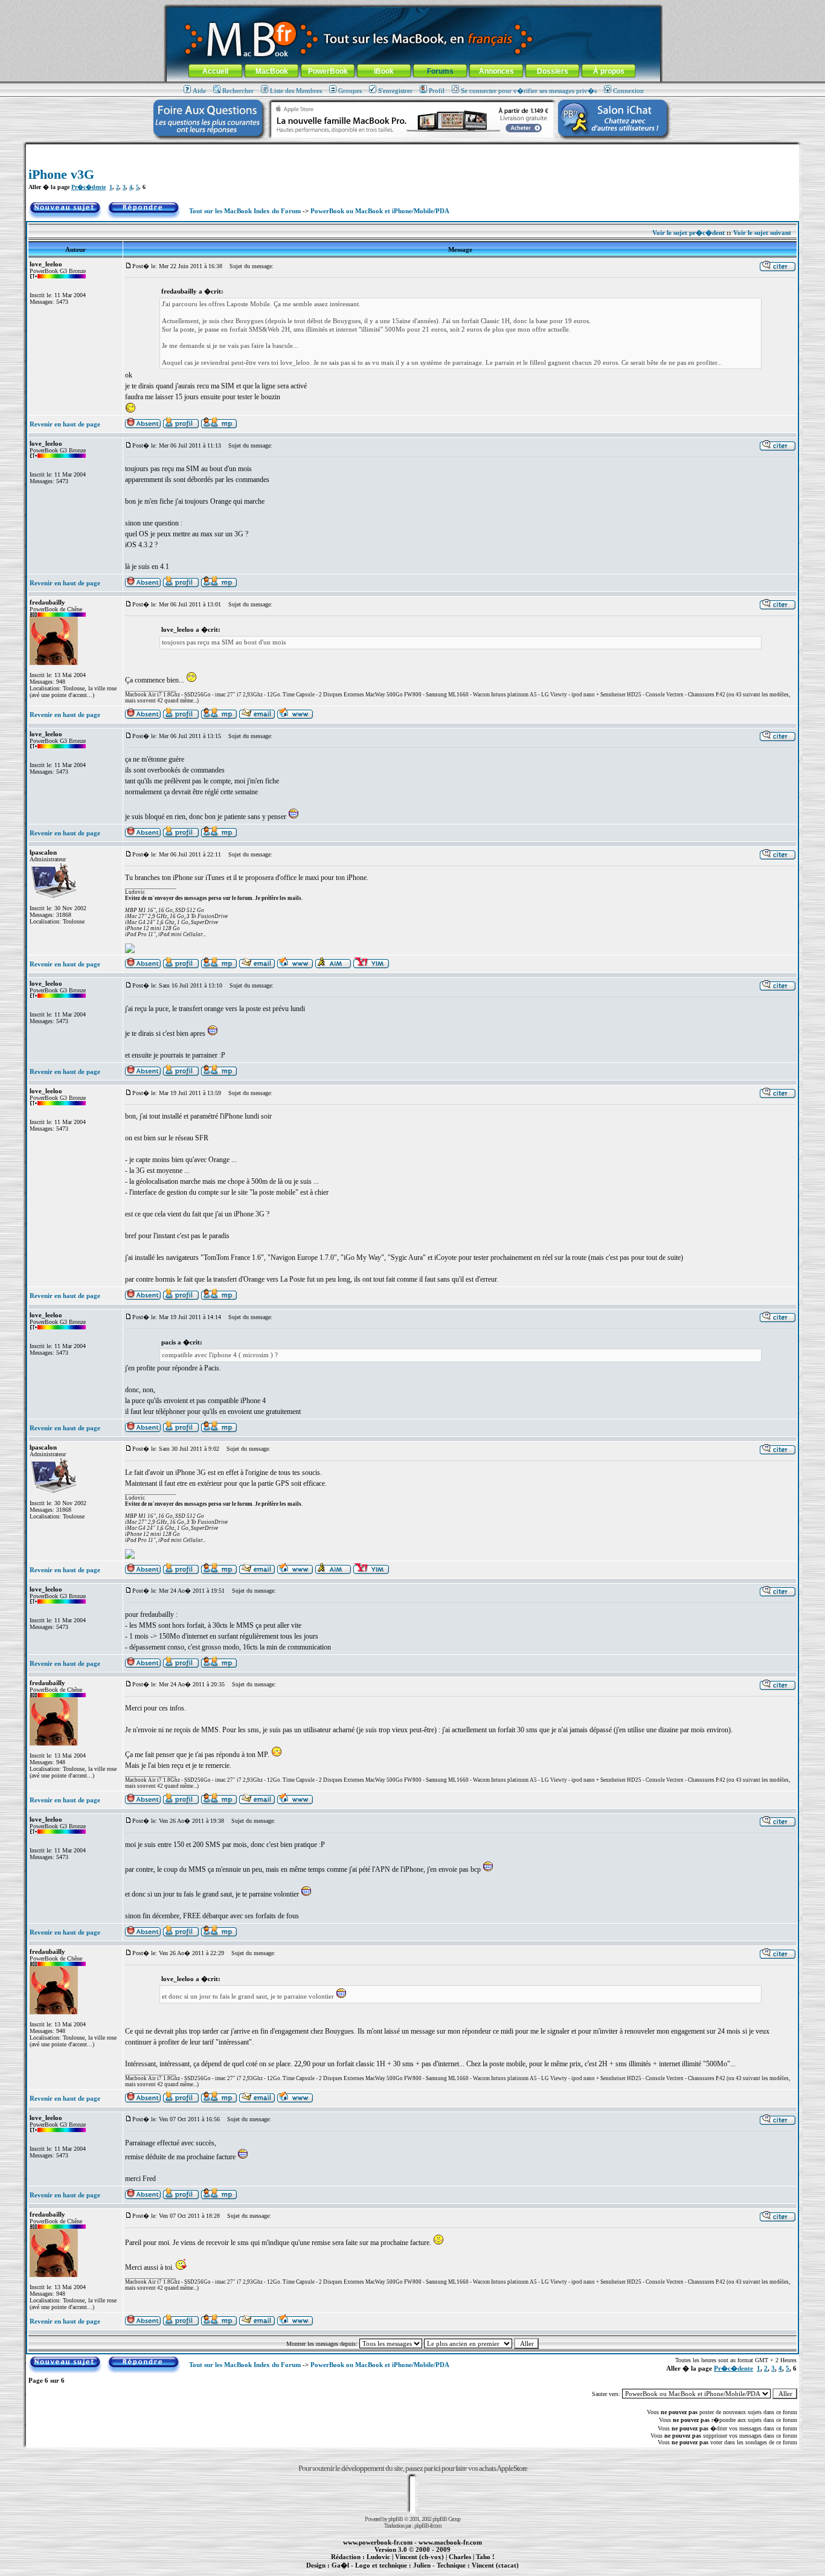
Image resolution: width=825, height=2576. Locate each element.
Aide (199, 91)
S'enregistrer (395, 91)
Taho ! (485, 2557)
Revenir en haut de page (65, 424)
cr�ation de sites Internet (491, 2572)
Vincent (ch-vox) (419, 2557)
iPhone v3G (61, 174)
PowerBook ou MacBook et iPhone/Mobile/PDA (380, 211)
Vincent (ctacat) (495, 2565)
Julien (422, 2565)
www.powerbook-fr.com (378, 2542)
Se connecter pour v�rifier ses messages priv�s (529, 91)
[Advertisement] (412, 149)
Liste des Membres (296, 91)
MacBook (272, 71)
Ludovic (378, 2557)
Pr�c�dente (88, 187)
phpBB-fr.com (428, 2526)
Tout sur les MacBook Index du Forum (245, 211)
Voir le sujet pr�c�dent (689, 233)
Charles (460, 2557)
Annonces (496, 71)
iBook (384, 71)
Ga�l (340, 2565)
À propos (609, 71)
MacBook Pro (370, 2572)
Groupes (350, 91)
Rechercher (238, 91)
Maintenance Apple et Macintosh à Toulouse (432, 2572)
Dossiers (553, 71)
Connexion (628, 91)
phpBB (396, 2519)
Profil (437, 91)
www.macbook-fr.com (450, 2542)
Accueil (215, 71)
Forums (440, 71)
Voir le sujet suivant (762, 233)
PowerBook (328, 71)
